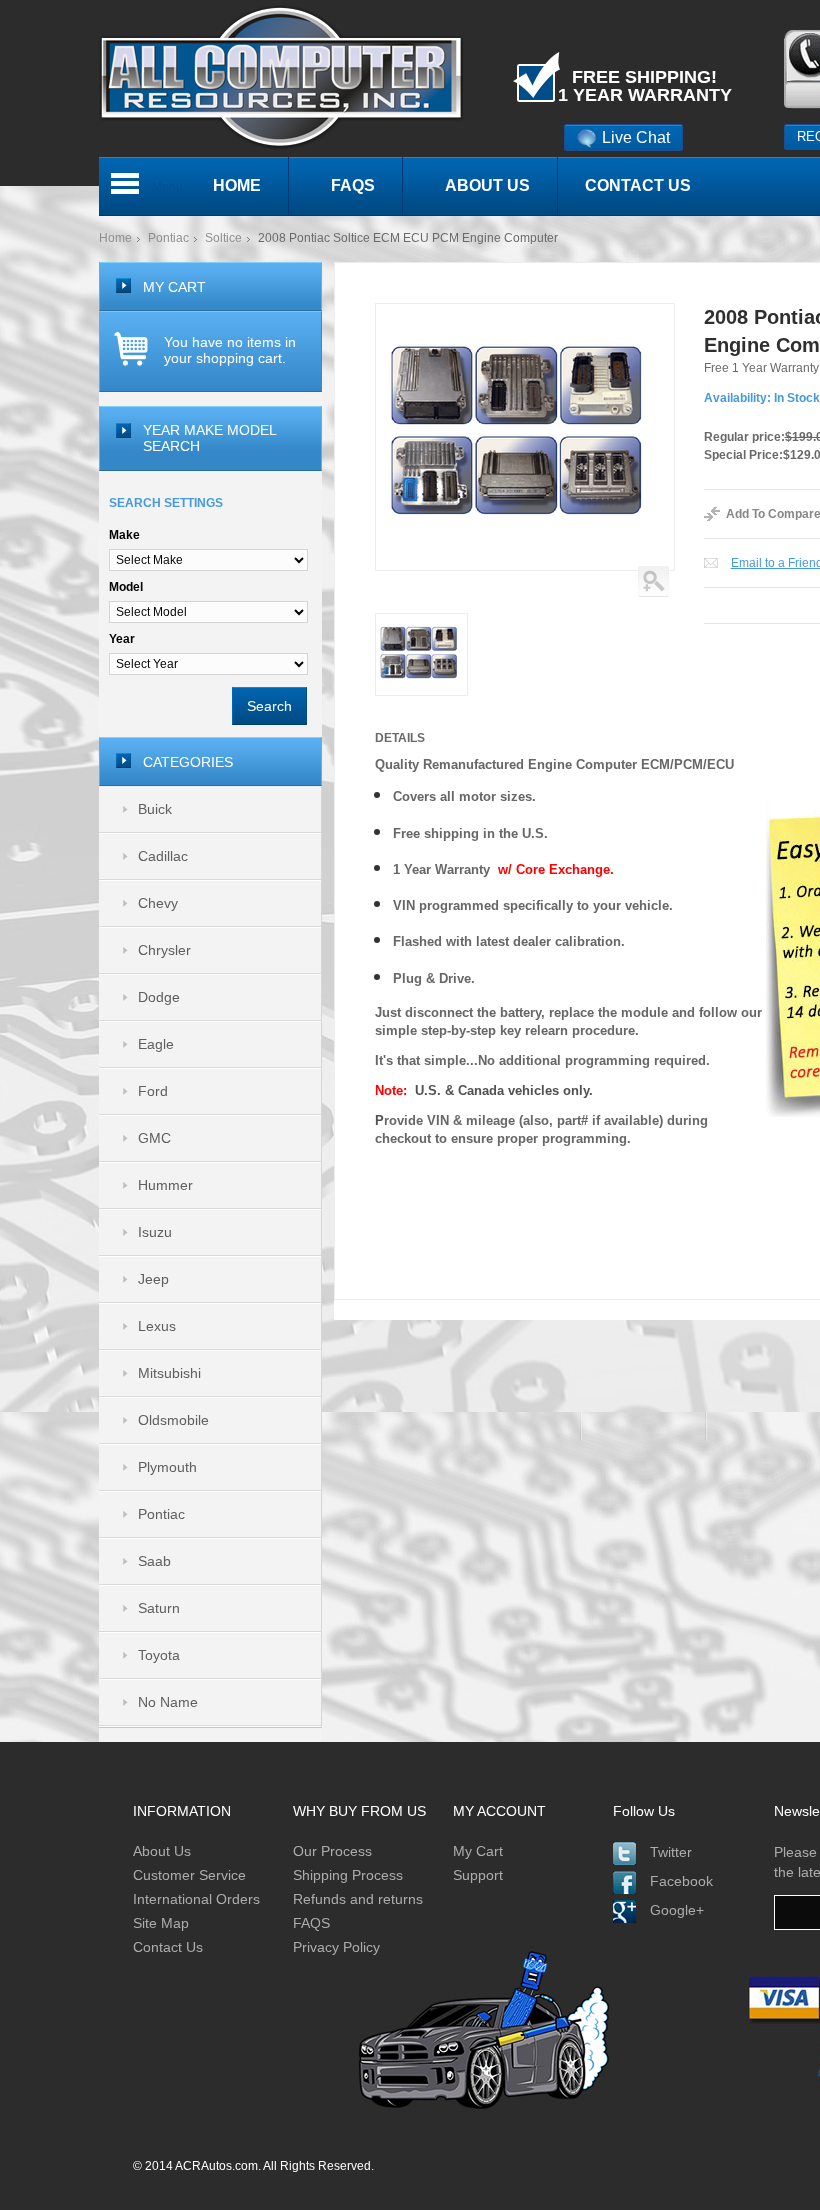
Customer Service (189, 1875)
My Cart (478, 1851)
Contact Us (168, 1947)
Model (126, 587)
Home (115, 238)
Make (124, 535)
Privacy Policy (336, 1947)
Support (478, 1875)
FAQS (311, 1923)
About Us (162, 1851)
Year (122, 639)
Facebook (681, 1881)
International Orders (196, 1899)
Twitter (671, 1852)
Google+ (677, 1910)
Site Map (161, 1923)
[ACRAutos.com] (281, 9)
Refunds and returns (358, 1899)
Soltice (223, 238)
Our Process (332, 1851)
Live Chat (636, 137)
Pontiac (168, 238)
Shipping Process (348, 1875)
